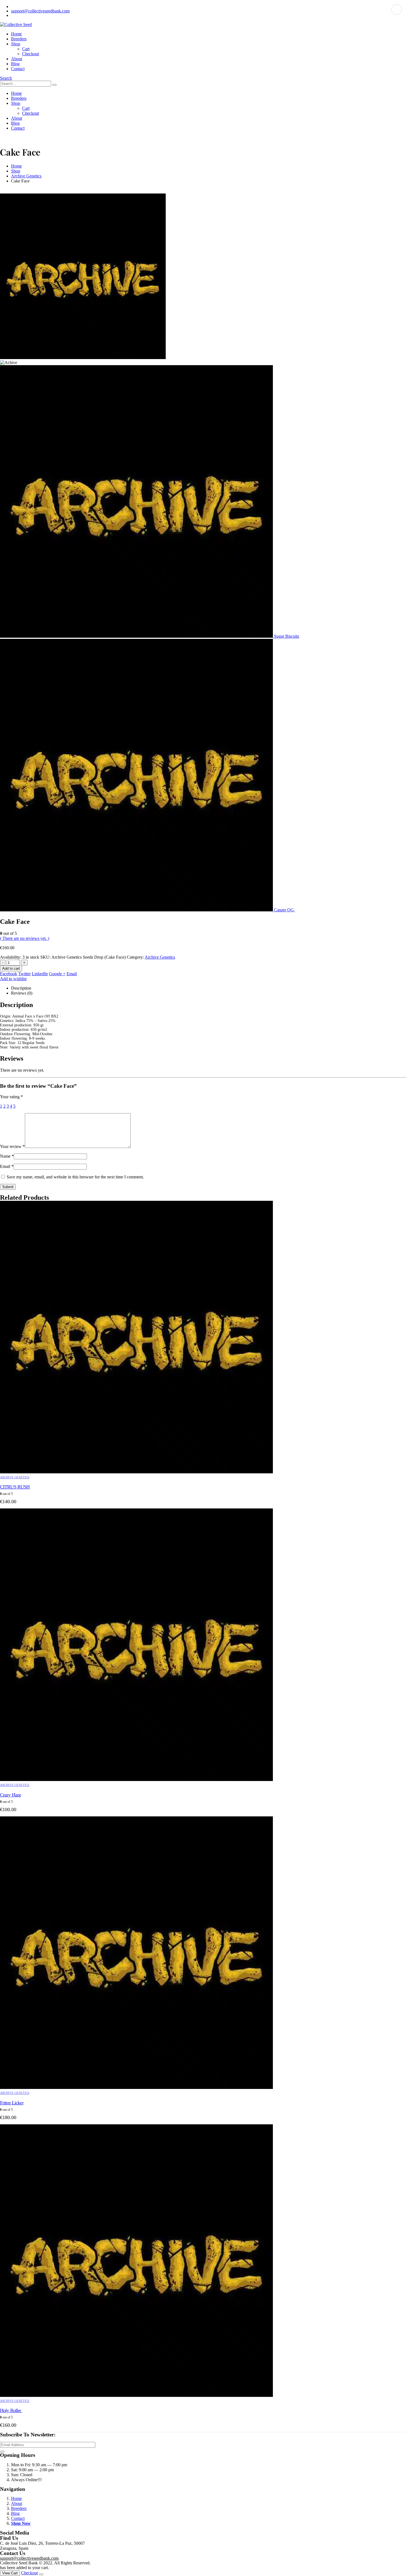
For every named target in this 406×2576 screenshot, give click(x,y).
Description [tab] (21, 988)
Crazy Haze (10, 1795)
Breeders (19, 39)
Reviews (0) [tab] (22, 993)
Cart (26, 49)
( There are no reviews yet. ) (25, 938)
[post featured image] (136, 1472)
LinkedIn (40, 974)
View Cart (10, 2573)
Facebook (9, 974)
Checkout (31, 54)
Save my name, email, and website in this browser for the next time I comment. (75, 1177)
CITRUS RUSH (15, 1487)
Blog (15, 64)
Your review (12, 1146)
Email (72, 974)
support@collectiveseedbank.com (40, 11)
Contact (18, 69)
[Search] (54, 85)
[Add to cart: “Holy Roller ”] (397, 9)
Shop (16, 44)
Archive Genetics (160, 957)
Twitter (24, 974)
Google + (57, 974)
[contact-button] (2, 2452)
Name (7, 1156)
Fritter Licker (12, 2103)
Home (16, 34)
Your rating (11, 1097)
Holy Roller (11, 2410)
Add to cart (11, 968)
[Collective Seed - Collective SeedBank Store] (16, 24)
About (17, 59)
